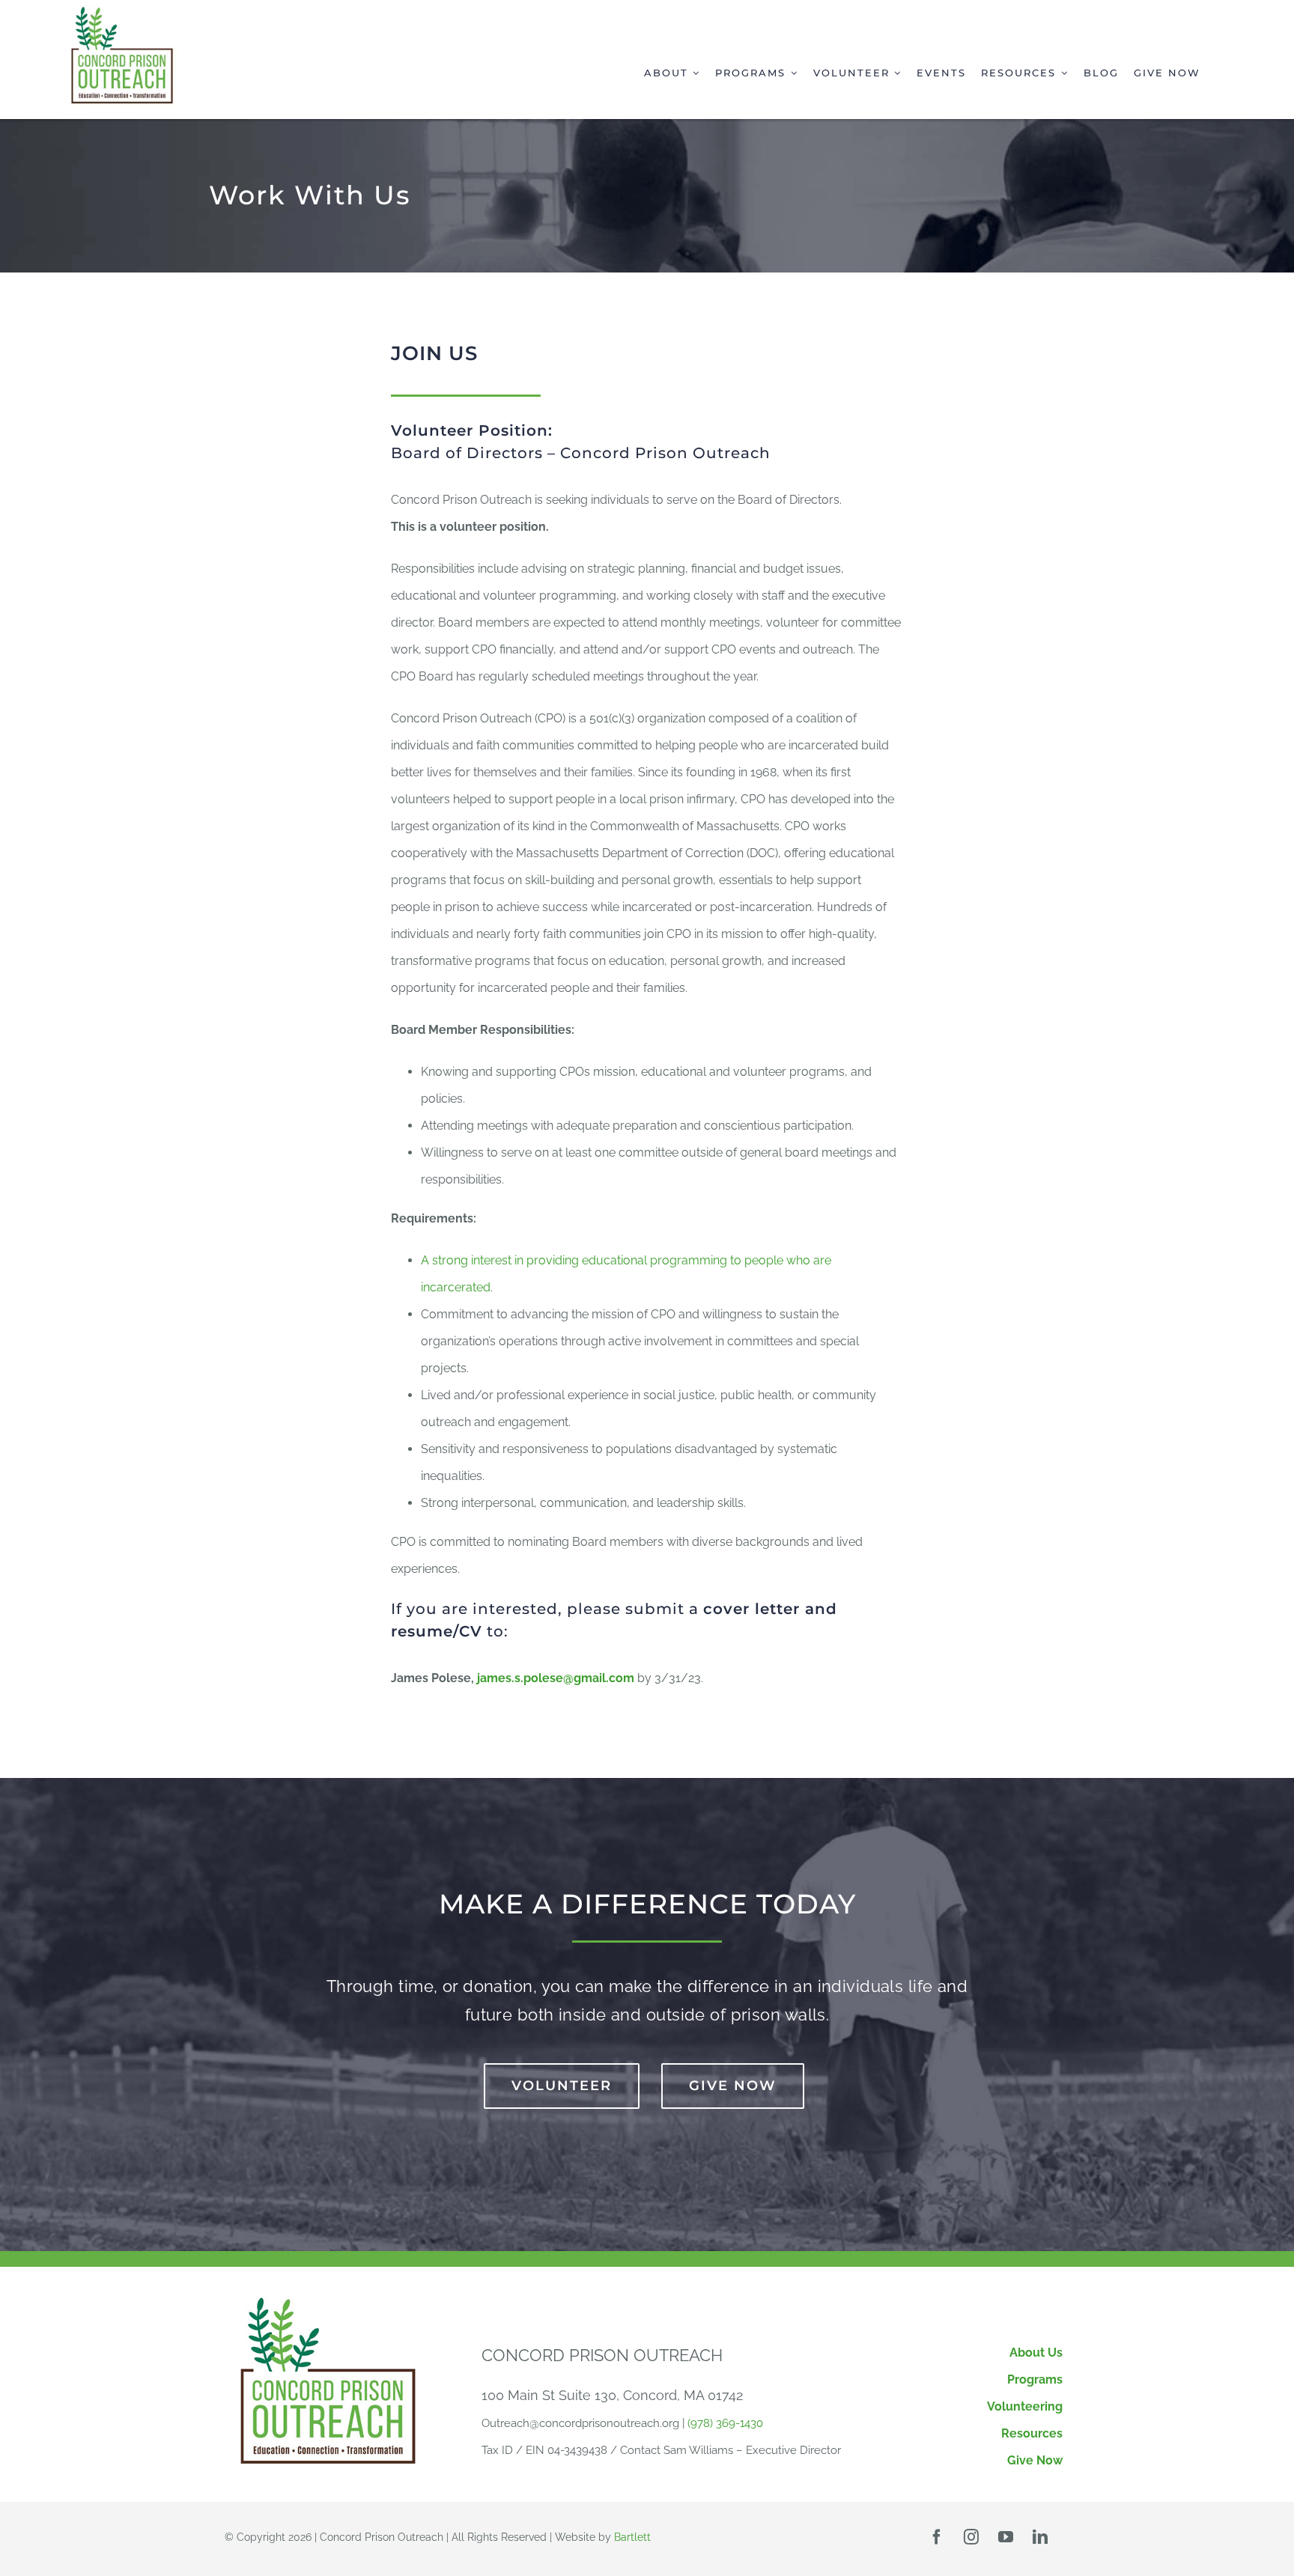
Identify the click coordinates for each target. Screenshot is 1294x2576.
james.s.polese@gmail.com (556, 1678)
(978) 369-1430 (725, 2423)
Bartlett (632, 2537)
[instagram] (971, 2537)
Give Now (1035, 2460)
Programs (1035, 2379)
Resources (1032, 2433)
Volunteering (1025, 2406)
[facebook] (937, 2537)
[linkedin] (1040, 2537)
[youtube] (1006, 2537)
